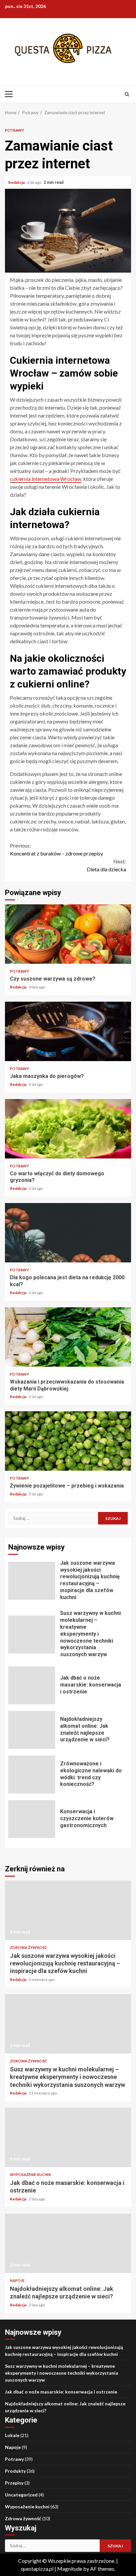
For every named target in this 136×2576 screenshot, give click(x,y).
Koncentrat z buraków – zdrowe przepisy (56, 849)
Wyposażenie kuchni (30, 2175)
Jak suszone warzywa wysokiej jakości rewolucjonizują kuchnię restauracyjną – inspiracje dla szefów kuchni (32, 1581)
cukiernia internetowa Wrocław (46, 479)
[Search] (127, 94)
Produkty (15, 2471)
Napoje (17, 2280)
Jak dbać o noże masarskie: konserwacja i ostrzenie (32, 1685)
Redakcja (17, 182)
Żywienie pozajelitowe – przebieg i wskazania (68, 1441)
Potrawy (15, 130)
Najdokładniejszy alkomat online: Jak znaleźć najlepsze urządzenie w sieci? (32, 1730)
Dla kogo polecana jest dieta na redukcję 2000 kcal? (68, 1233)
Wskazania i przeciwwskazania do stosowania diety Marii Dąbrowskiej (68, 1337)
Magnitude (70, 2569)
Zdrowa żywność (28, 1947)
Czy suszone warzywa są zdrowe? (68, 934)
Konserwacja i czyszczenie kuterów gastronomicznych (32, 1819)
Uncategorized (21, 2495)
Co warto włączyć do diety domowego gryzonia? (68, 1129)
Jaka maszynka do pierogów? (68, 1031)
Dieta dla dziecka (106, 865)
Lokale (12, 2435)
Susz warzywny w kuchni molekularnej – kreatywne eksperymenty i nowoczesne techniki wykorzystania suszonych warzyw (32, 1635)
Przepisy (14, 2483)
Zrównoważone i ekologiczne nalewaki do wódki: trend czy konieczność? (32, 1774)
